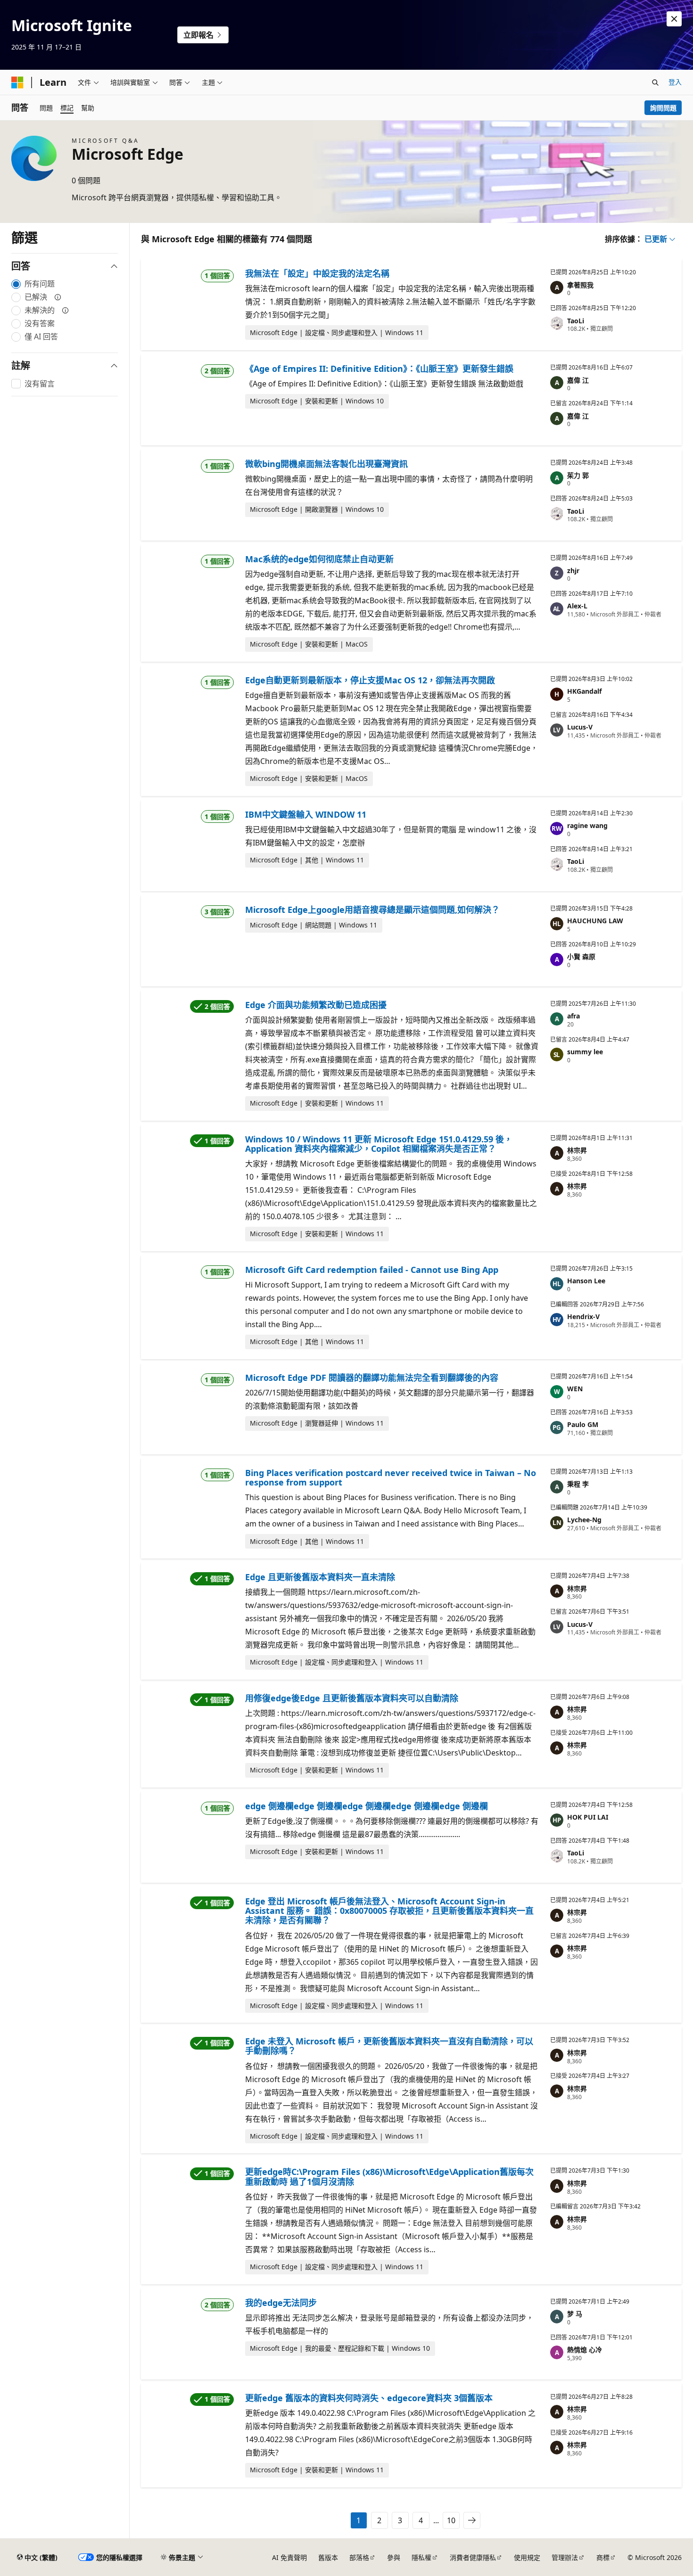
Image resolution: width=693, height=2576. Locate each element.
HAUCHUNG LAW (595, 921)
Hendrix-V (583, 1317)
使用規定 (527, 2557)
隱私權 (421, 2557)
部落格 (359, 2557)
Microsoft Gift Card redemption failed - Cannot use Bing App (372, 1270)
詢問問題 (663, 108)
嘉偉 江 (578, 380)
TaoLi (576, 321)
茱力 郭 (578, 475)
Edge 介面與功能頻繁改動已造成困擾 (316, 1005)
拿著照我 (580, 285)
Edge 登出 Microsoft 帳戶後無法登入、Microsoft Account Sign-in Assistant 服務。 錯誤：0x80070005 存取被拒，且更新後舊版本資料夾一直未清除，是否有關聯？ (389, 1911)
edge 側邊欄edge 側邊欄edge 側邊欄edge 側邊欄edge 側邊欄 (367, 1806)
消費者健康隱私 (473, 2557)
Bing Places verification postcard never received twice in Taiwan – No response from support (391, 1477)
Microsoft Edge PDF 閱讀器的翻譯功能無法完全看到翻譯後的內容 (372, 1378)
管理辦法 (565, 2557)
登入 (675, 82)
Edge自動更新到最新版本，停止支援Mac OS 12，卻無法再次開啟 (370, 680)
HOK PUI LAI (588, 1817)
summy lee (585, 1052)
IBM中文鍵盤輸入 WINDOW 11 (306, 814)
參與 (394, 2557)
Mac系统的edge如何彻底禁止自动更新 (319, 559)
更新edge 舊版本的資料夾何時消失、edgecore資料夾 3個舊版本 (369, 2398)
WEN (575, 1389)
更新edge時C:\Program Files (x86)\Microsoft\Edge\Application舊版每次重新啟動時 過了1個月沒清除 (389, 2176)
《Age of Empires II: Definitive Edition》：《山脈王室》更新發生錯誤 (379, 369)
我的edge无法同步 (281, 2303)
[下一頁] (472, 2520)
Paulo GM (583, 1424)
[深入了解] (58, 297)
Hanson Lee (586, 1281)
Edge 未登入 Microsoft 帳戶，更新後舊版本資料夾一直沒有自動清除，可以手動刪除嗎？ (389, 2046)
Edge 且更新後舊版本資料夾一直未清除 (320, 1577)
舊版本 (328, 2557)
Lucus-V (580, 727)
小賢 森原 (581, 956)
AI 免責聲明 (289, 2557)
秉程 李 (578, 1484)
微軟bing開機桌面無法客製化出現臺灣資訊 (326, 464)
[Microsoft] (17, 82)
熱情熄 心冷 (585, 2350)
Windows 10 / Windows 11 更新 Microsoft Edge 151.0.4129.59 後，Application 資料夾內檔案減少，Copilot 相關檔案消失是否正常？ (379, 1144)
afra (573, 1016)
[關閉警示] (674, 19)
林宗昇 (577, 1150)
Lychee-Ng (584, 1520)
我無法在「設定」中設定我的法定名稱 (317, 273)
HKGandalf (584, 691)
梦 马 (575, 2314)
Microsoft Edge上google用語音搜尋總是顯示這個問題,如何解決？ (372, 910)
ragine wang (587, 825)
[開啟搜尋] (655, 82)
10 (451, 2520)
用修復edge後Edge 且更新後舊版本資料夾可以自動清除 (352, 1698)
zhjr (573, 570)
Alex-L (577, 606)
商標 (603, 2557)
